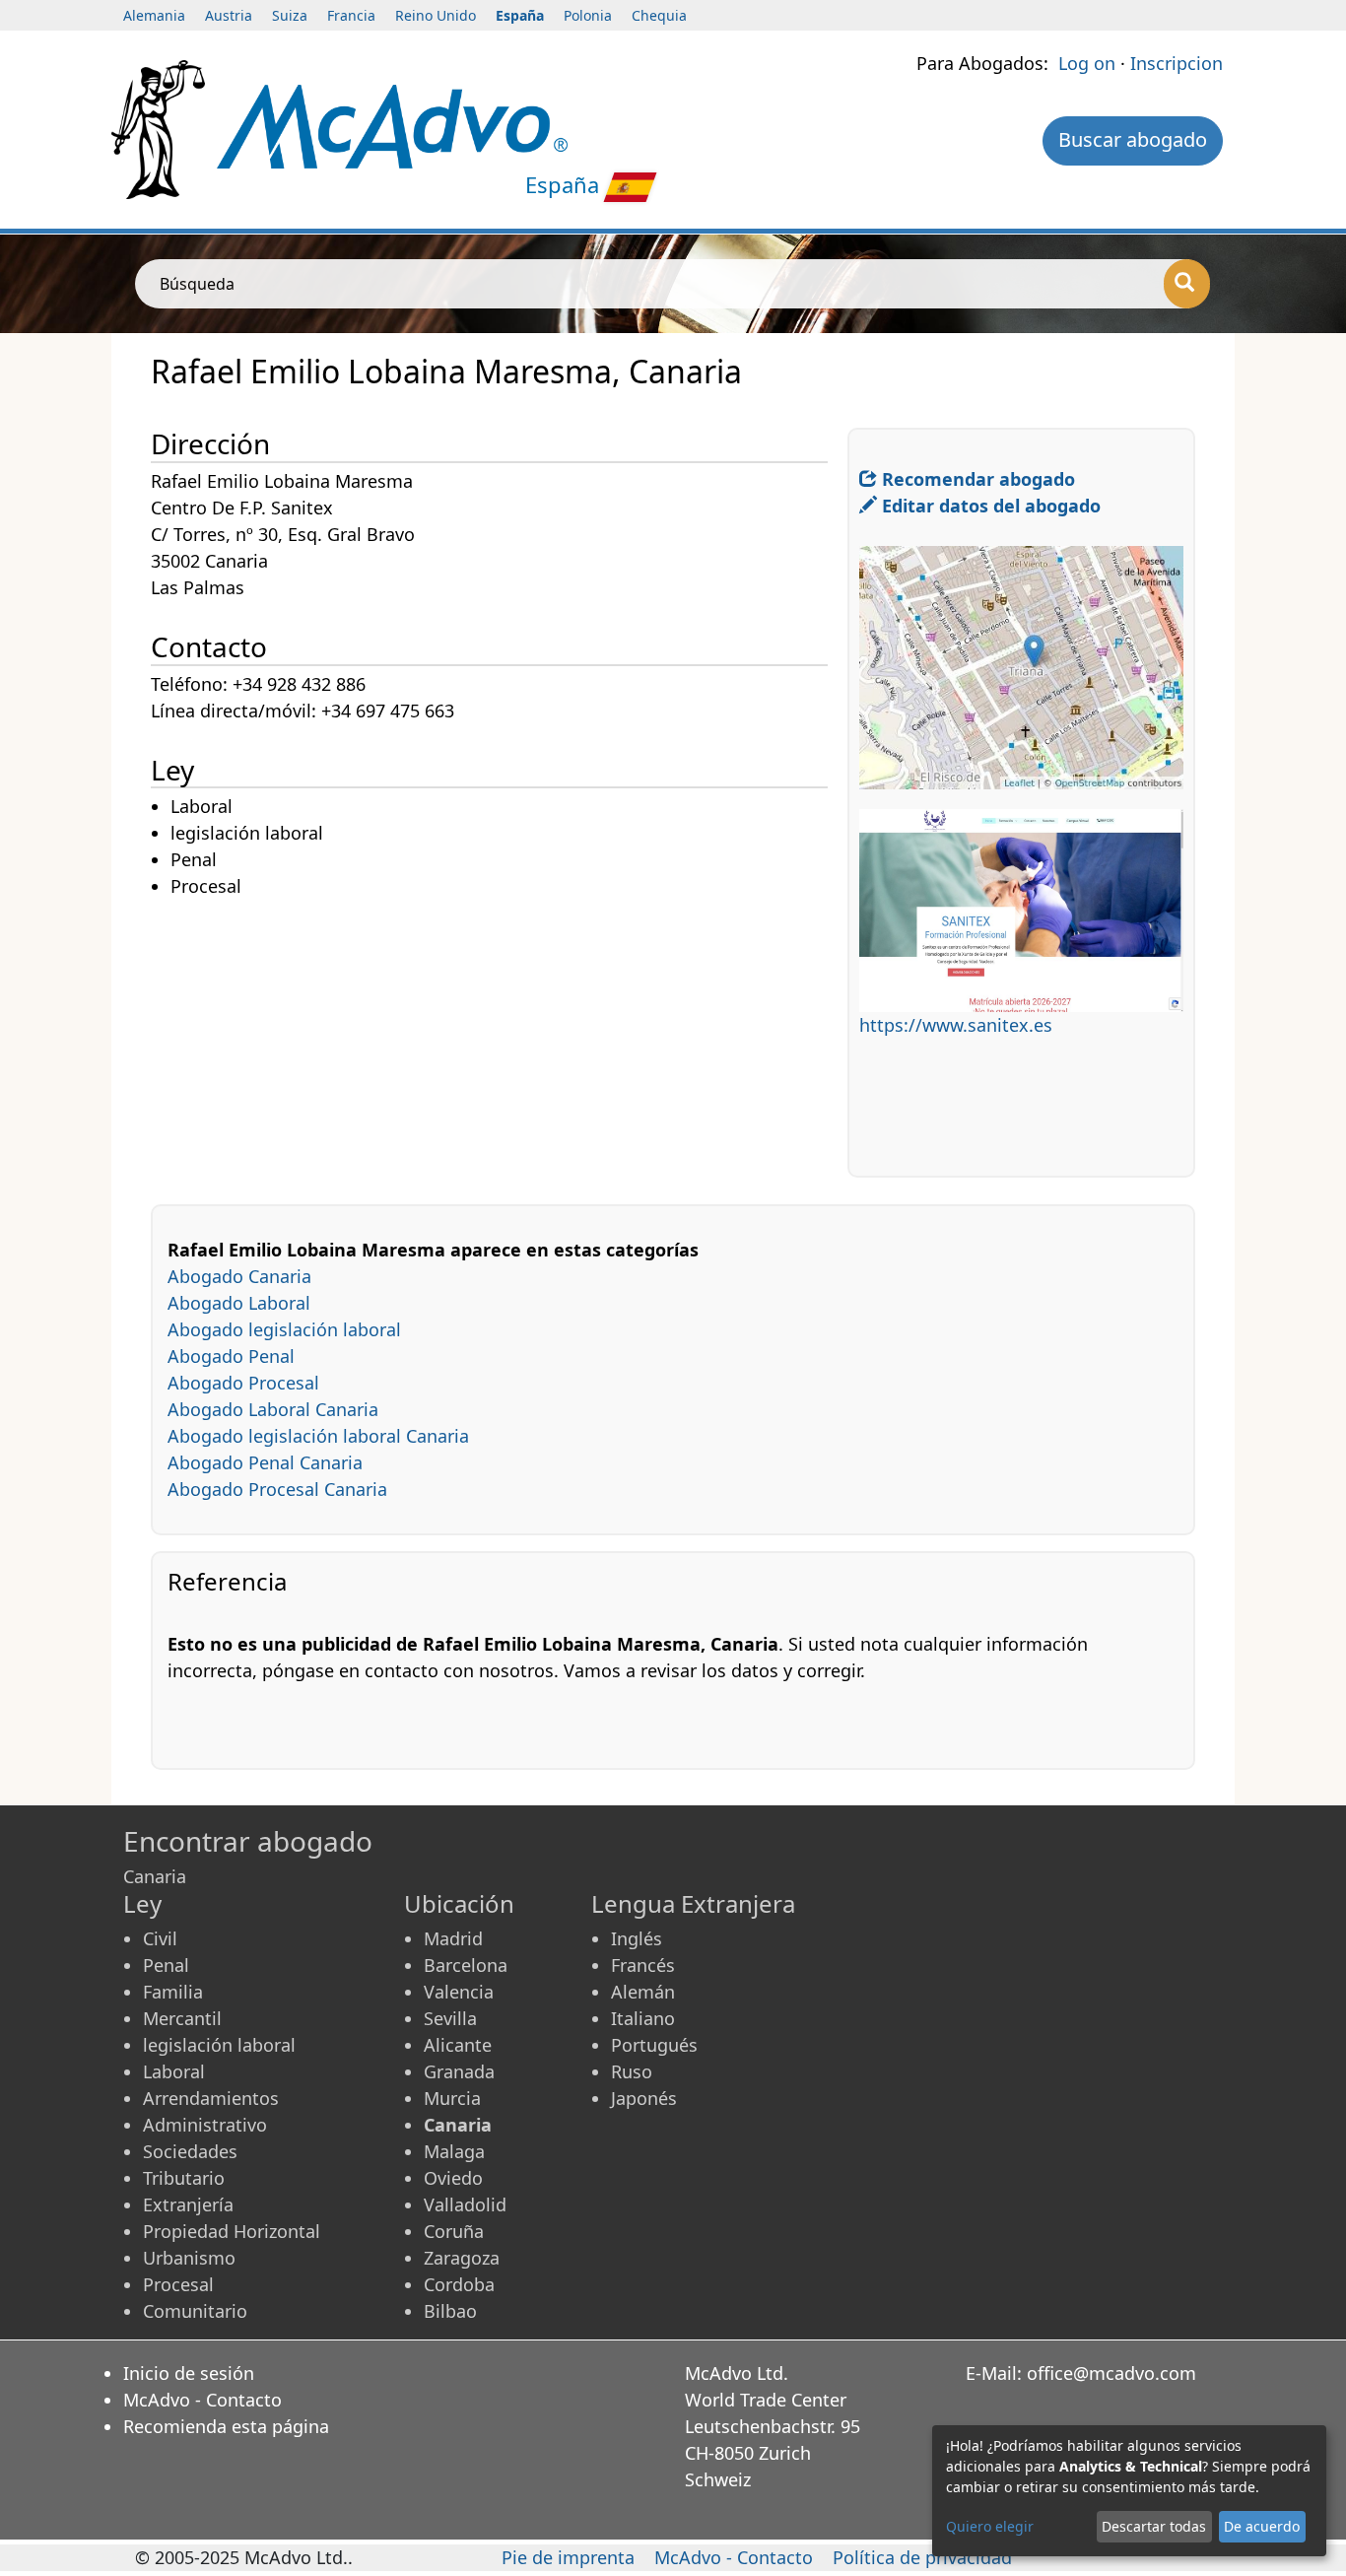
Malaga (454, 2151)
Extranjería (188, 2204)
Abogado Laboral (239, 1303)
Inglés (637, 1938)
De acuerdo (1262, 2526)
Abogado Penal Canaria (265, 1462)
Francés (643, 1965)
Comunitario (195, 2311)
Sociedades (190, 2151)
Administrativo (205, 2125)
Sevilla (450, 2018)
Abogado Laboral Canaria (273, 1409)
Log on (1087, 63)
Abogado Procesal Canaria (277, 1489)
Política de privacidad (922, 2557)
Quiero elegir (990, 2526)
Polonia (588, 15)
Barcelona (466, 1965)
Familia (173, 1992)
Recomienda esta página (226, 2426)
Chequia (659, 15)
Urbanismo (189, 2258)
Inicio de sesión (189, 2373)
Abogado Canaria (239, 1276)
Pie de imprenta (568, 2557)
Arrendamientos (211, 2098)
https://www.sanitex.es (956, 1025)
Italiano (643, 2018)
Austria (229, 15)
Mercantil (182, 2018)
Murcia (452, 2098)
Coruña (454, 2231)
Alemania (154, 15)
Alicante (458, 2045)
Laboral (174, 2071)
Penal (166, 1965)
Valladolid (465, 2204)
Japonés (644, 2098)
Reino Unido (436, 15)
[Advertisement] (499, 1039)
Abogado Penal (231, 1356)
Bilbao (450, 2311)
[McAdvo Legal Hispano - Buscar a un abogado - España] (392, 124)
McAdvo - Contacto (202, 2400)
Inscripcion (1177, 63)
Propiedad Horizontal (232, 2231)
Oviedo (453, 2178)
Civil (160, 1938)
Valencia (459, 1992)
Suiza (290, 15)
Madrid (453, 1938)
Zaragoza (462, 2258)
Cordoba (459, 2284)
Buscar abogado (1133, 139)
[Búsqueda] (1187, 284)
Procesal (178, 2284)
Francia (351, 15)
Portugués (654, 2045)
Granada (459, 2071)
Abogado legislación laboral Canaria (318, 1436)
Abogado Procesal (243, 1383)
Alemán (643, 1992)
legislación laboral (219, 2045)
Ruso (632, 2071)
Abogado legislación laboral (284, 1329)
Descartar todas (1154, 2526)
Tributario (184, 2178)
